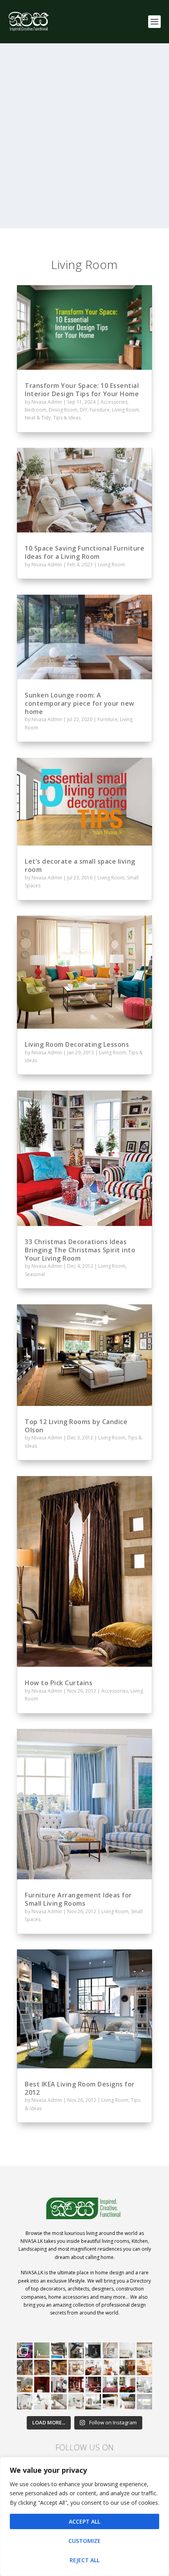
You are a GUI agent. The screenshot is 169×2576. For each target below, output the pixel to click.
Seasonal (35, 1274)
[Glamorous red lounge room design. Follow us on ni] (127, 2385)
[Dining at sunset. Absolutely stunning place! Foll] (59, 2368)
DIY (84, 410)
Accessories (114, 402)
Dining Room (63, 410)
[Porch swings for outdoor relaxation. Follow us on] (25, 2402)
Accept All (84, 2521)
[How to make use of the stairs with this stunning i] (76, 2350)
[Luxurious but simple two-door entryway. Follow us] (93, 2402)
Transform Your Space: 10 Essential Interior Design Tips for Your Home (82, 390)
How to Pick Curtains (59, 1683)
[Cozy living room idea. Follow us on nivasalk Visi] (76, 2402)
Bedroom (36, 410)
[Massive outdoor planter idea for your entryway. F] (93, 2350)
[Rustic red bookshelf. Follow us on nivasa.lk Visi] (76, 2385)
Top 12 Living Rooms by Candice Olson (76, 1426)
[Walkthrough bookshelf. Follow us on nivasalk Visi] (25, 2368)
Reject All (84, 2560)
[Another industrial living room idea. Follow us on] (93, 2368)
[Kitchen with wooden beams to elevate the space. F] (145, 2350)
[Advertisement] (84, 144)
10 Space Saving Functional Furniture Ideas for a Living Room (84, 552)
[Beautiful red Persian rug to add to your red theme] (110, 2385)
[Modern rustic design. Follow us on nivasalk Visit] (59, 2402)
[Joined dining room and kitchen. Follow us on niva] (76, 2368)
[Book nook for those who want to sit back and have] (110, 2350)
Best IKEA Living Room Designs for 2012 (80, 2088)
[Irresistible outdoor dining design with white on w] (110, 2402)
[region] (84, 2517)
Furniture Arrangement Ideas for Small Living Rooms (78, 1899)
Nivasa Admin (47, 402)
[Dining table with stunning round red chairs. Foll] (59, 2385)
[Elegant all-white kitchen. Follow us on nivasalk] (42, 2402)
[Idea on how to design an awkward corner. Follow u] (110, 2368)
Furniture (100, 410)
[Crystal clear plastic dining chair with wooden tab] (42, 2368)
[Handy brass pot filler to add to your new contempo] (127, 2350)
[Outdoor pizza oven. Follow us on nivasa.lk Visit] (59, 2350)
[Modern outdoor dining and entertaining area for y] (127, 2402)
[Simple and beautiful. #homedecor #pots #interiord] (42, 2350)
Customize (84, 2541)
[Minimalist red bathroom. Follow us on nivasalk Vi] (42, 2385)
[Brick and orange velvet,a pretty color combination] (127, 2368)
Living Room (126, 410)
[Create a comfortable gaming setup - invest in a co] (25, 2350)
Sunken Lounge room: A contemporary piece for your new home (80, 703)
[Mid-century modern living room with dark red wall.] (93, 2385)
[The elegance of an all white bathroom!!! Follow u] (145, 2402)
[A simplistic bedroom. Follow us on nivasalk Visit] (145, 2368)
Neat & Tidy (38, 418)
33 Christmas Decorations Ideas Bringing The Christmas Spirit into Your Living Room (80, 1250)
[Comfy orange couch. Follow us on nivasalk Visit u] (25, 2385)
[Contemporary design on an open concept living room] (145, 2385)
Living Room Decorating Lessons (77, 1044)
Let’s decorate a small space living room (80, 865)
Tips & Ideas (67, 418)
